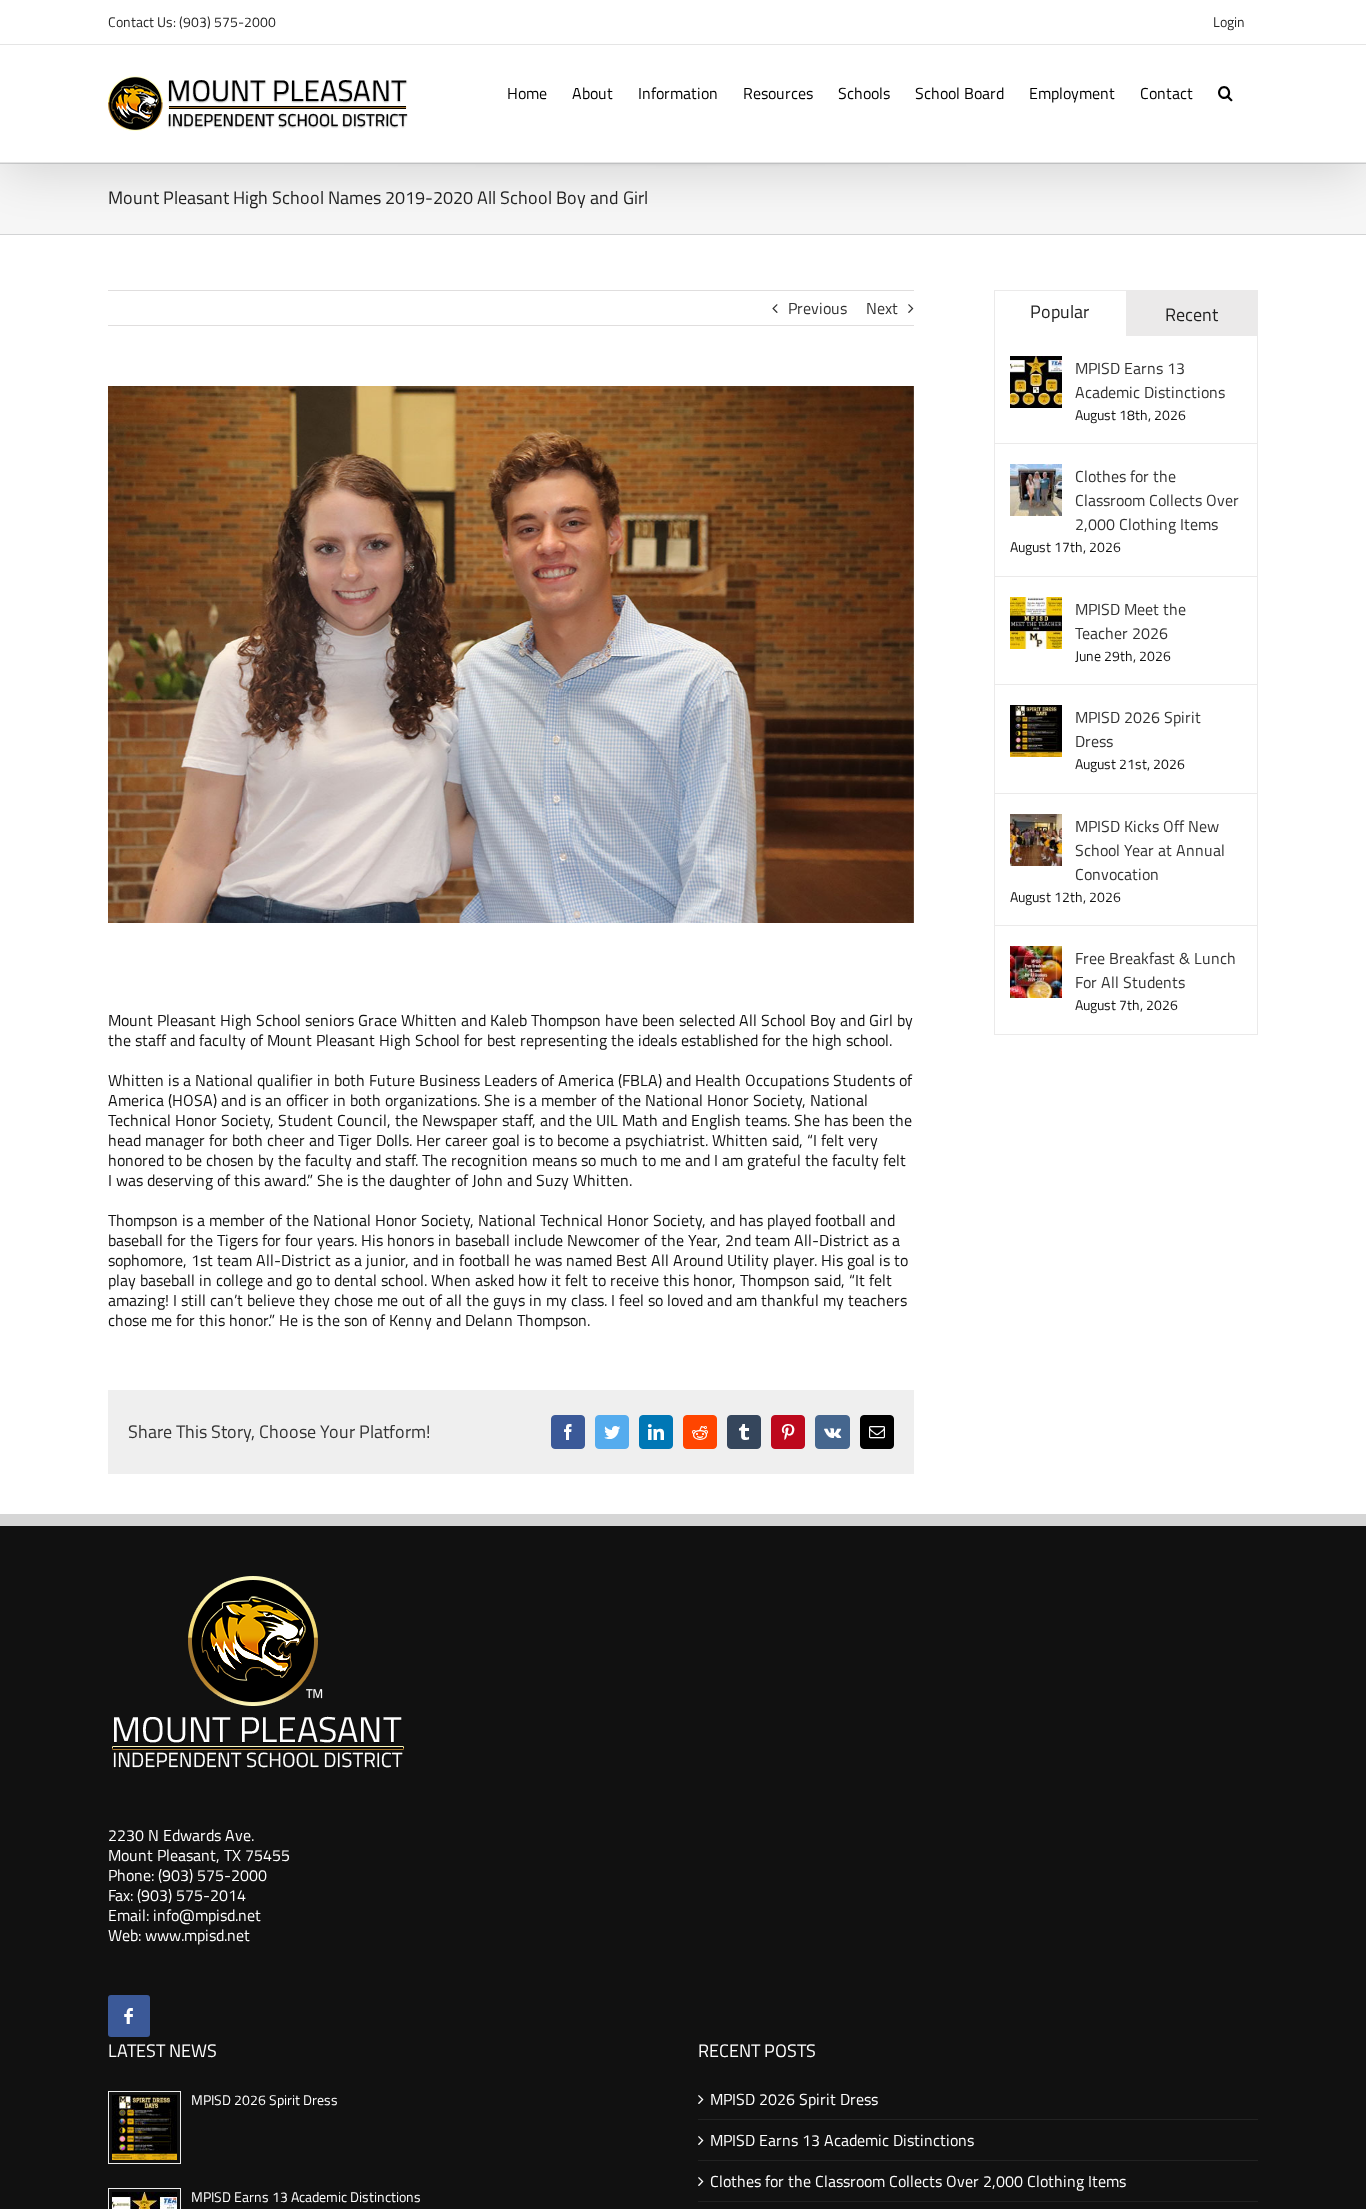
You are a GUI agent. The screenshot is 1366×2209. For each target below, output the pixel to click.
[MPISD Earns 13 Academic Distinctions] (1036, 368)
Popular (1059, 311)
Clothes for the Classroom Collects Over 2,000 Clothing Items (1157, 500)
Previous (817, 308)
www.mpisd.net (197, 1935)
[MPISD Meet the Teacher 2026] (1036, 609)
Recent (1191, 314)
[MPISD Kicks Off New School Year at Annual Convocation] (1036, 826)
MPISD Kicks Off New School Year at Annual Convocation (1150, 850)
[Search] (1225, 91)
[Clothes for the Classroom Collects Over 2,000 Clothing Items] (1036, 476)
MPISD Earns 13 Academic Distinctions (1150, 380)
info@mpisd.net (207, 1915)
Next (882, 308)
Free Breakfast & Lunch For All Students (1155, 970)
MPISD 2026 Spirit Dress (1138, 729)
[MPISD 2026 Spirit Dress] (1036, 717)
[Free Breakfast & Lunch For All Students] (1036, 958)
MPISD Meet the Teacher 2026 (1130, 621)
